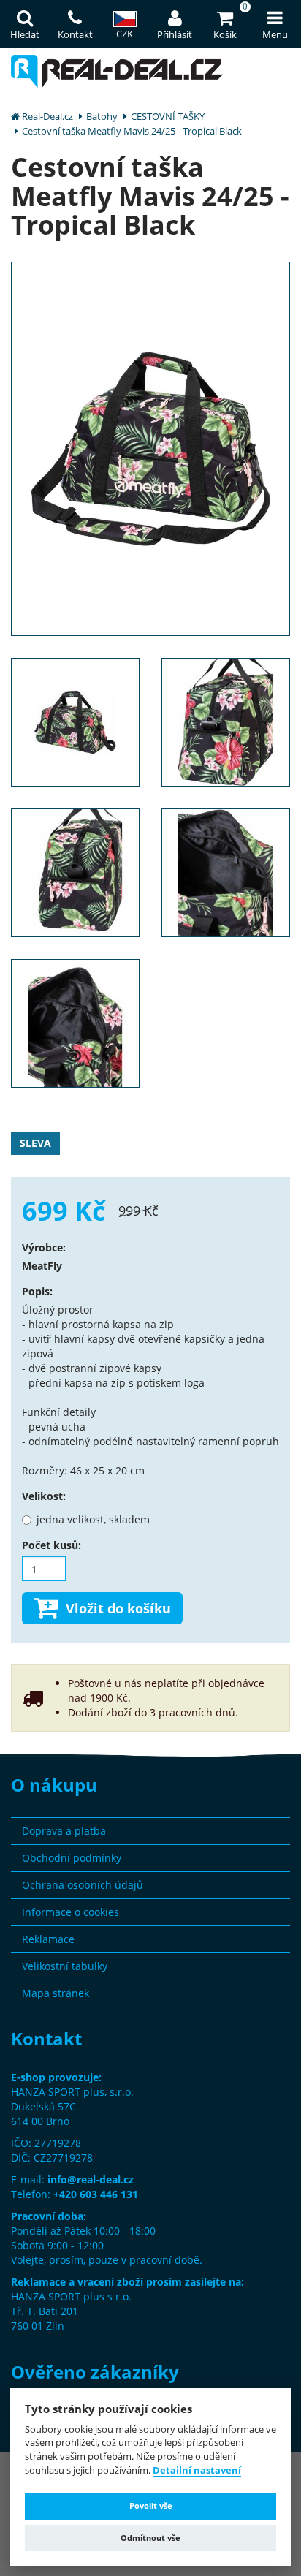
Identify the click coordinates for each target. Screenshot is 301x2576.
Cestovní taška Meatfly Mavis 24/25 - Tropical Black (132, 131)
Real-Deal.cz (47, 116)
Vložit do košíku (118, 1608)
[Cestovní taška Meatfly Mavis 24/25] (150, 448)
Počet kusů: (52, 1545)
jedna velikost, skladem (93, 1519)
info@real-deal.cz (91, 2179)
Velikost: (44, 1496)
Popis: (37, 1291)
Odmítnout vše (150, 2538)
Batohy (102, 116)
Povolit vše (151, 2505)
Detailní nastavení (197, 2471)
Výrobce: (44, 1247)
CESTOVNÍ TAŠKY (168, 116)
